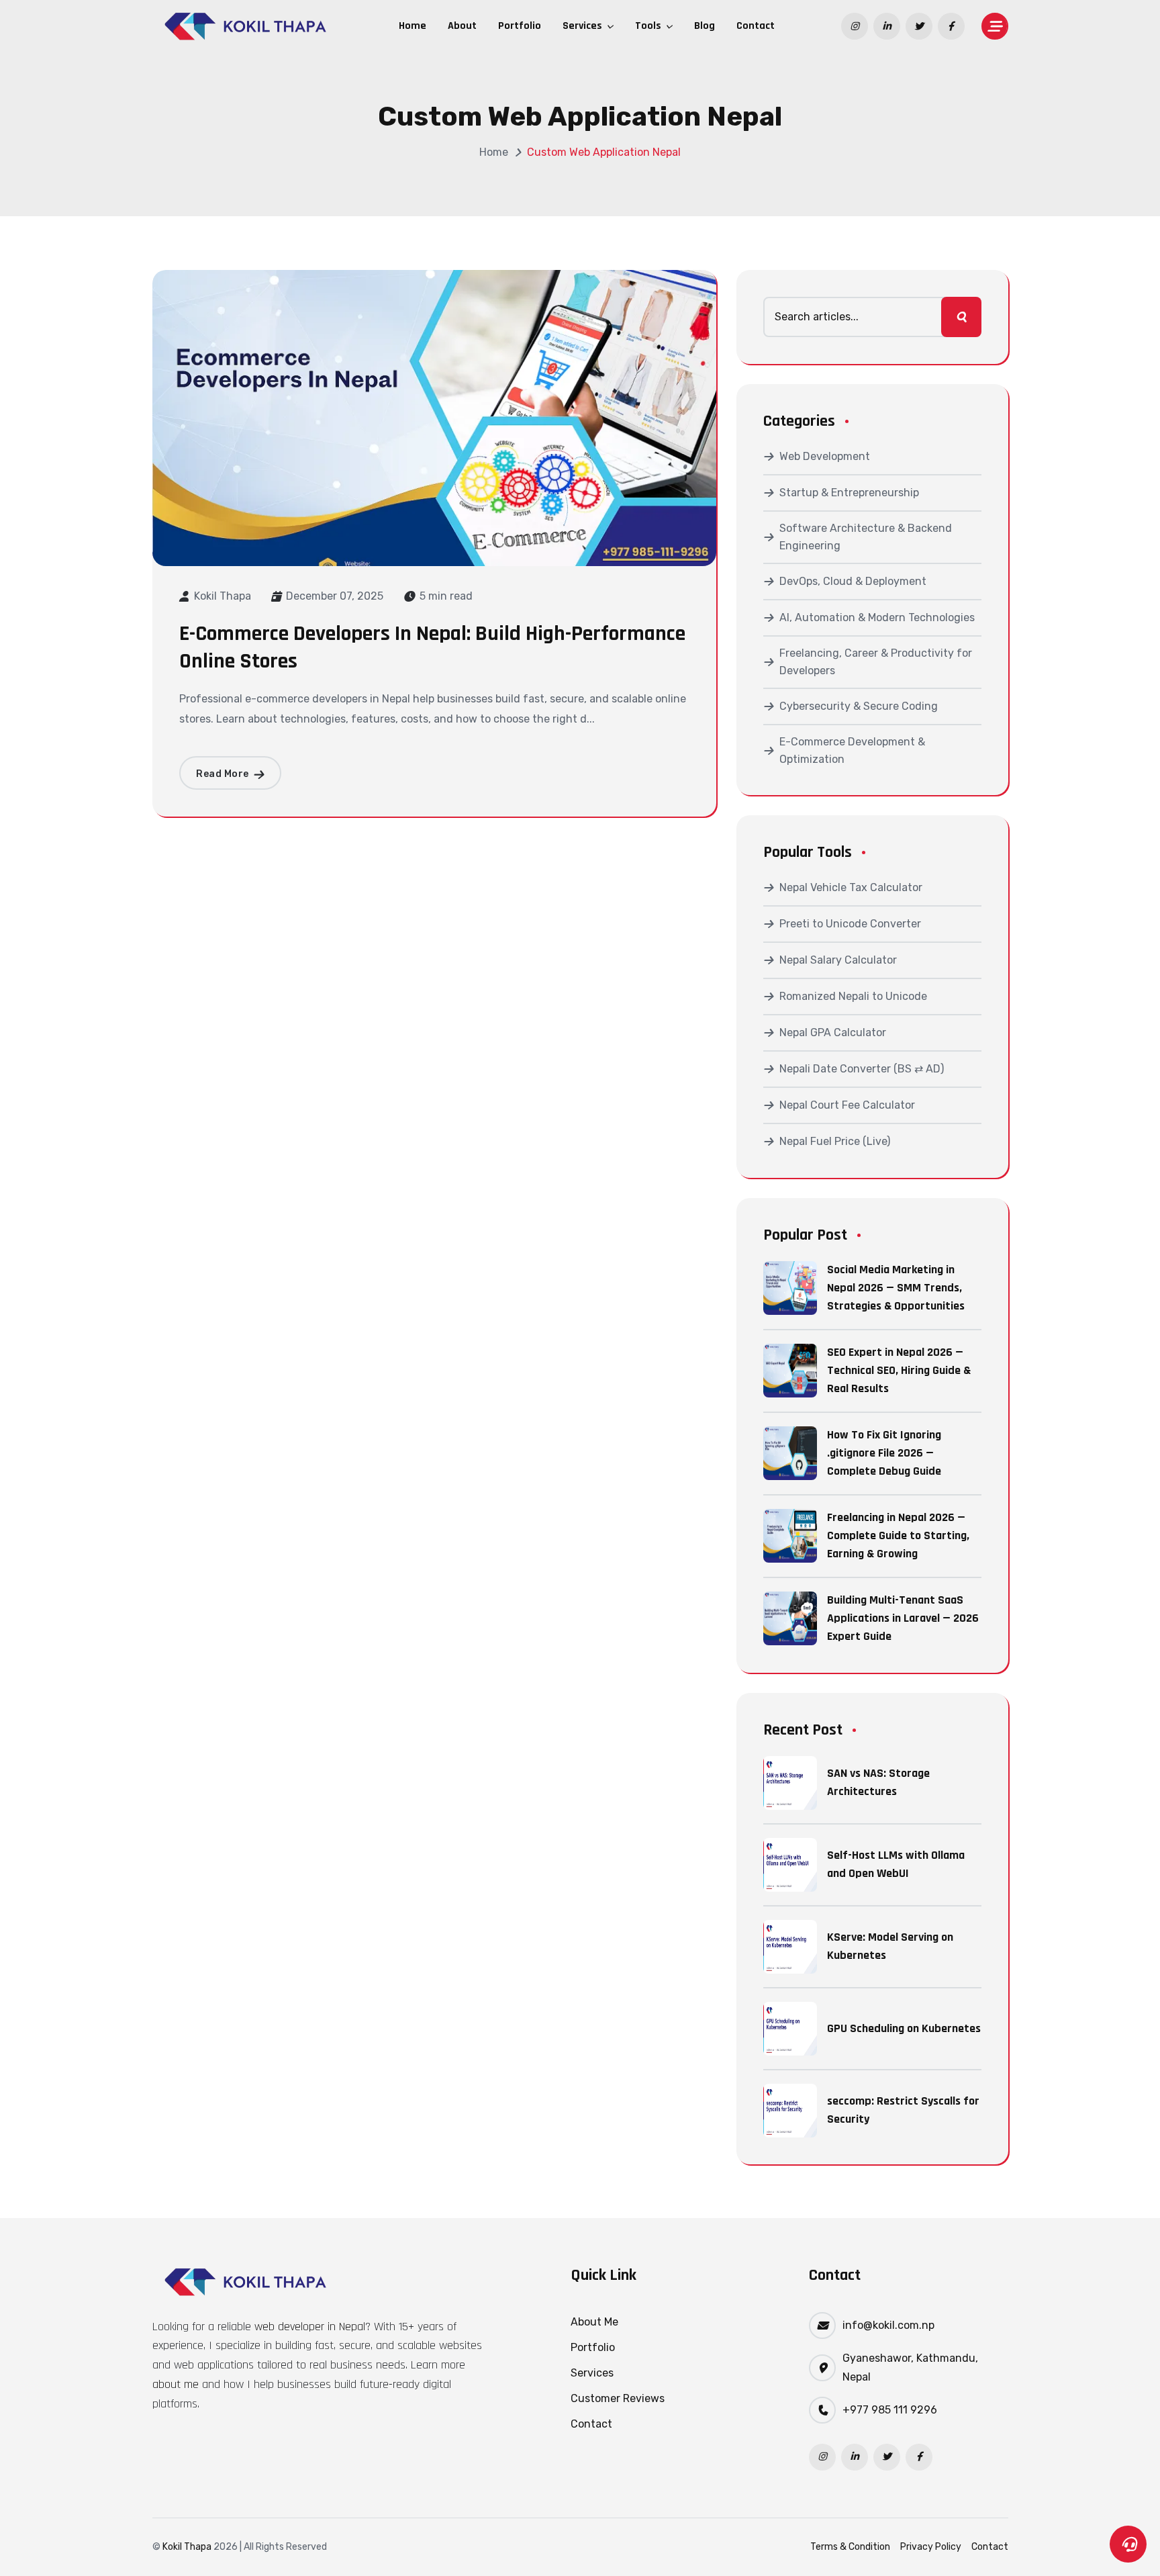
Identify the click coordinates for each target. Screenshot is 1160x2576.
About (462, 26)
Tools (649, 26)
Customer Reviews (618, 2398)
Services (584, 26)
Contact (756, 26)
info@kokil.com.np (888, 2325)
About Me (594, 2322)
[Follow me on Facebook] (919, 2457)
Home (413, 26)
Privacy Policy (931, 2547)
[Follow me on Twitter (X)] (887, 2457)
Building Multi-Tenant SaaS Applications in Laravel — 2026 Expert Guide (903, 1618)
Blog (705, 26)
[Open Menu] (995, 26)
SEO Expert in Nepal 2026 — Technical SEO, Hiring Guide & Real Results (899, 1371)
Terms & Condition (850, 2547)
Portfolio (520, 26)
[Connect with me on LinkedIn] (855, 2457)
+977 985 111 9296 (890, 2410)
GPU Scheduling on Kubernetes (904, 2028)
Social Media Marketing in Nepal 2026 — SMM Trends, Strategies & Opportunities (896, 1288)
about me (176, 2384)
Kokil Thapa (223, 596)
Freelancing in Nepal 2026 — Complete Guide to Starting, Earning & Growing (898, 1536)
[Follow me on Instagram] (822, 2457)
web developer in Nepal (310, 2327)
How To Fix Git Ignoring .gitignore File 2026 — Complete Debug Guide (884, 1453)
